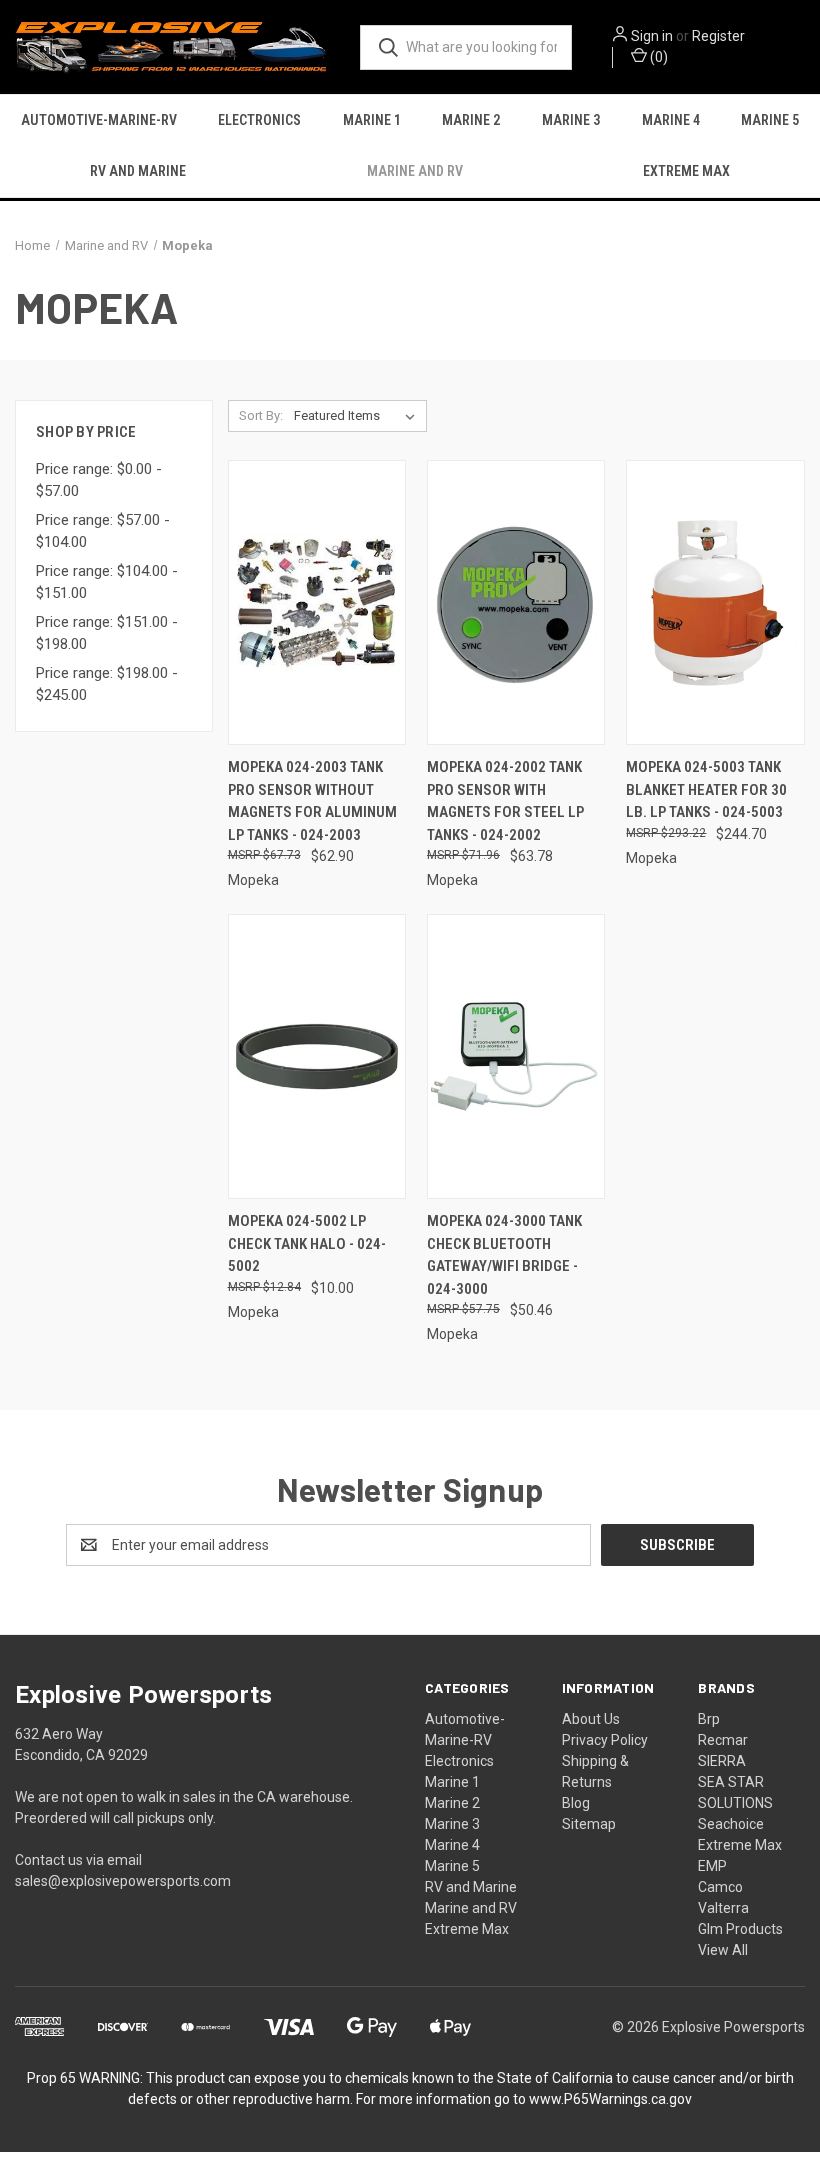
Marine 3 (571, 120)
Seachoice (731, 1824)
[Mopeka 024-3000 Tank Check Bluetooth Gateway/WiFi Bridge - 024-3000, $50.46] (516, 1056)
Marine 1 (372, 120)
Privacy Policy (605, 1740)
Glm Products (740, 1929)
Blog (576, 1803)
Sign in (652, 36)
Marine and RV (415, 171)
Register (718, 36)
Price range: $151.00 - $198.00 (107, 633)
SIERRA (722, 1761)
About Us (591, 1719)
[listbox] (358, 416)
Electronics (259, 120)
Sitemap (589, 1824)
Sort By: (261, 415)
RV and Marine (138, 171)
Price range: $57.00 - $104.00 (103, 531)
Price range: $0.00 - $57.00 (99, 480)
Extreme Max (686, 171)
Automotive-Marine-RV (99, 120)
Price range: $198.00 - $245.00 (107, 684)
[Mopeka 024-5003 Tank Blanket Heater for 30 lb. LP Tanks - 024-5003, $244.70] (715, 602)
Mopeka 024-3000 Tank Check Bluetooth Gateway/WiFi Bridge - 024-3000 (504, 1255)
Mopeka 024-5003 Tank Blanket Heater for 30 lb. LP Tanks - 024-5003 (706, 789)
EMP (712, 1866)
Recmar (723, 1740)
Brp (709, 1719)
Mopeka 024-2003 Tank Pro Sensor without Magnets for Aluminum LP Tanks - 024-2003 (312, 801)
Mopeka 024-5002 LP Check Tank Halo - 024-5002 (307, 1243)
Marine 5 (770, 120)
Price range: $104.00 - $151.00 (107, 582)
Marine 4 (671, 120)
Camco (720, 1887)
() (657, 57)
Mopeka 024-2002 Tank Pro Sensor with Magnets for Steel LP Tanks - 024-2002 (505, 801)
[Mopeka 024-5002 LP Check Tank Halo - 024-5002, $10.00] (317, 1056)
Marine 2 (471, 120)
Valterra (723, 1908)
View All (723, 1950)
